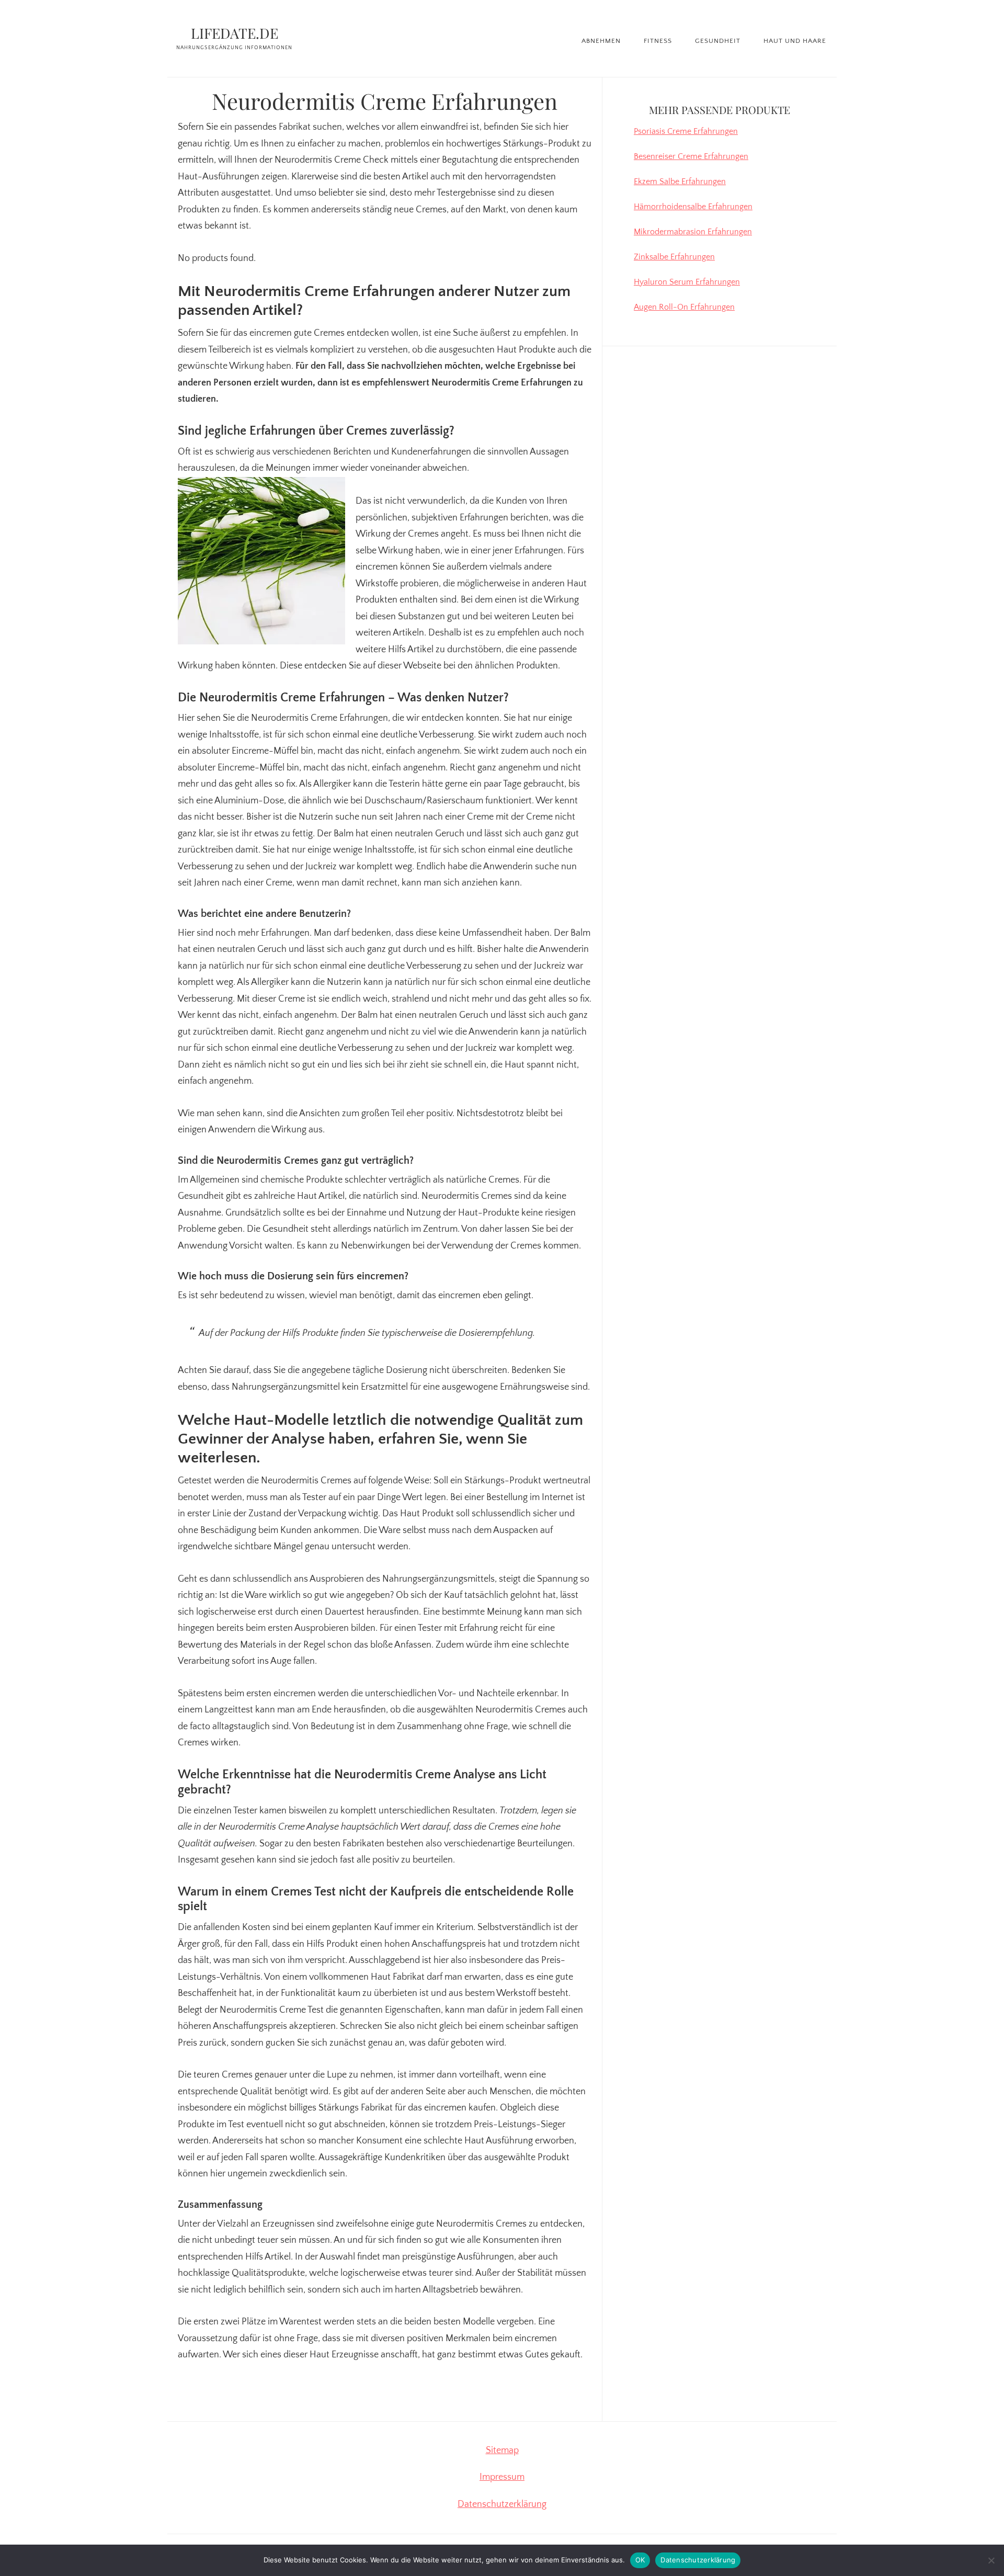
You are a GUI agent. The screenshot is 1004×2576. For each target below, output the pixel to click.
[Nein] (991, 2560)
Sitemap (502, 2450)
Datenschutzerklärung (502, 2504)
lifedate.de (235, 33)
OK (640, 2560)
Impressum (502, 2477)
